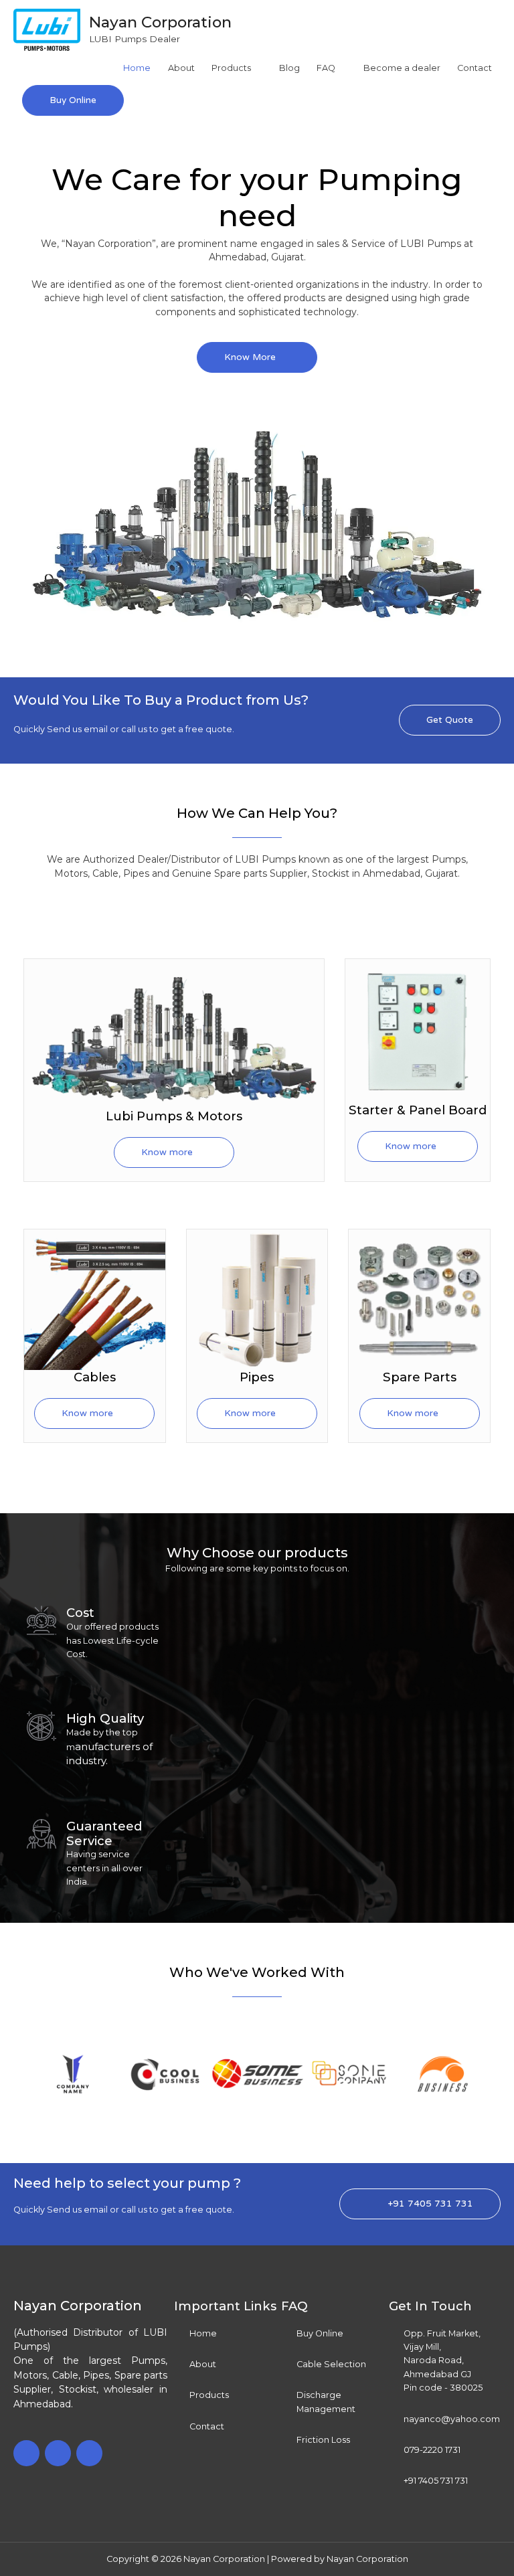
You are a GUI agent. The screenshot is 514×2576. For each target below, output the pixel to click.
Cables (95, 1377)
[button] (13, 2074)
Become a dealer (402, 68)
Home (137, 68)
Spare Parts (420, 1377)
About (181, 68)
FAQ (326, 68)
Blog (289, 68)
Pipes (257, 1377)
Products (231, 68)
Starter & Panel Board (418, 1110)
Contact (475, 68)
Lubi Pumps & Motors (174, 1116)
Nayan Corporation (160, 22)
